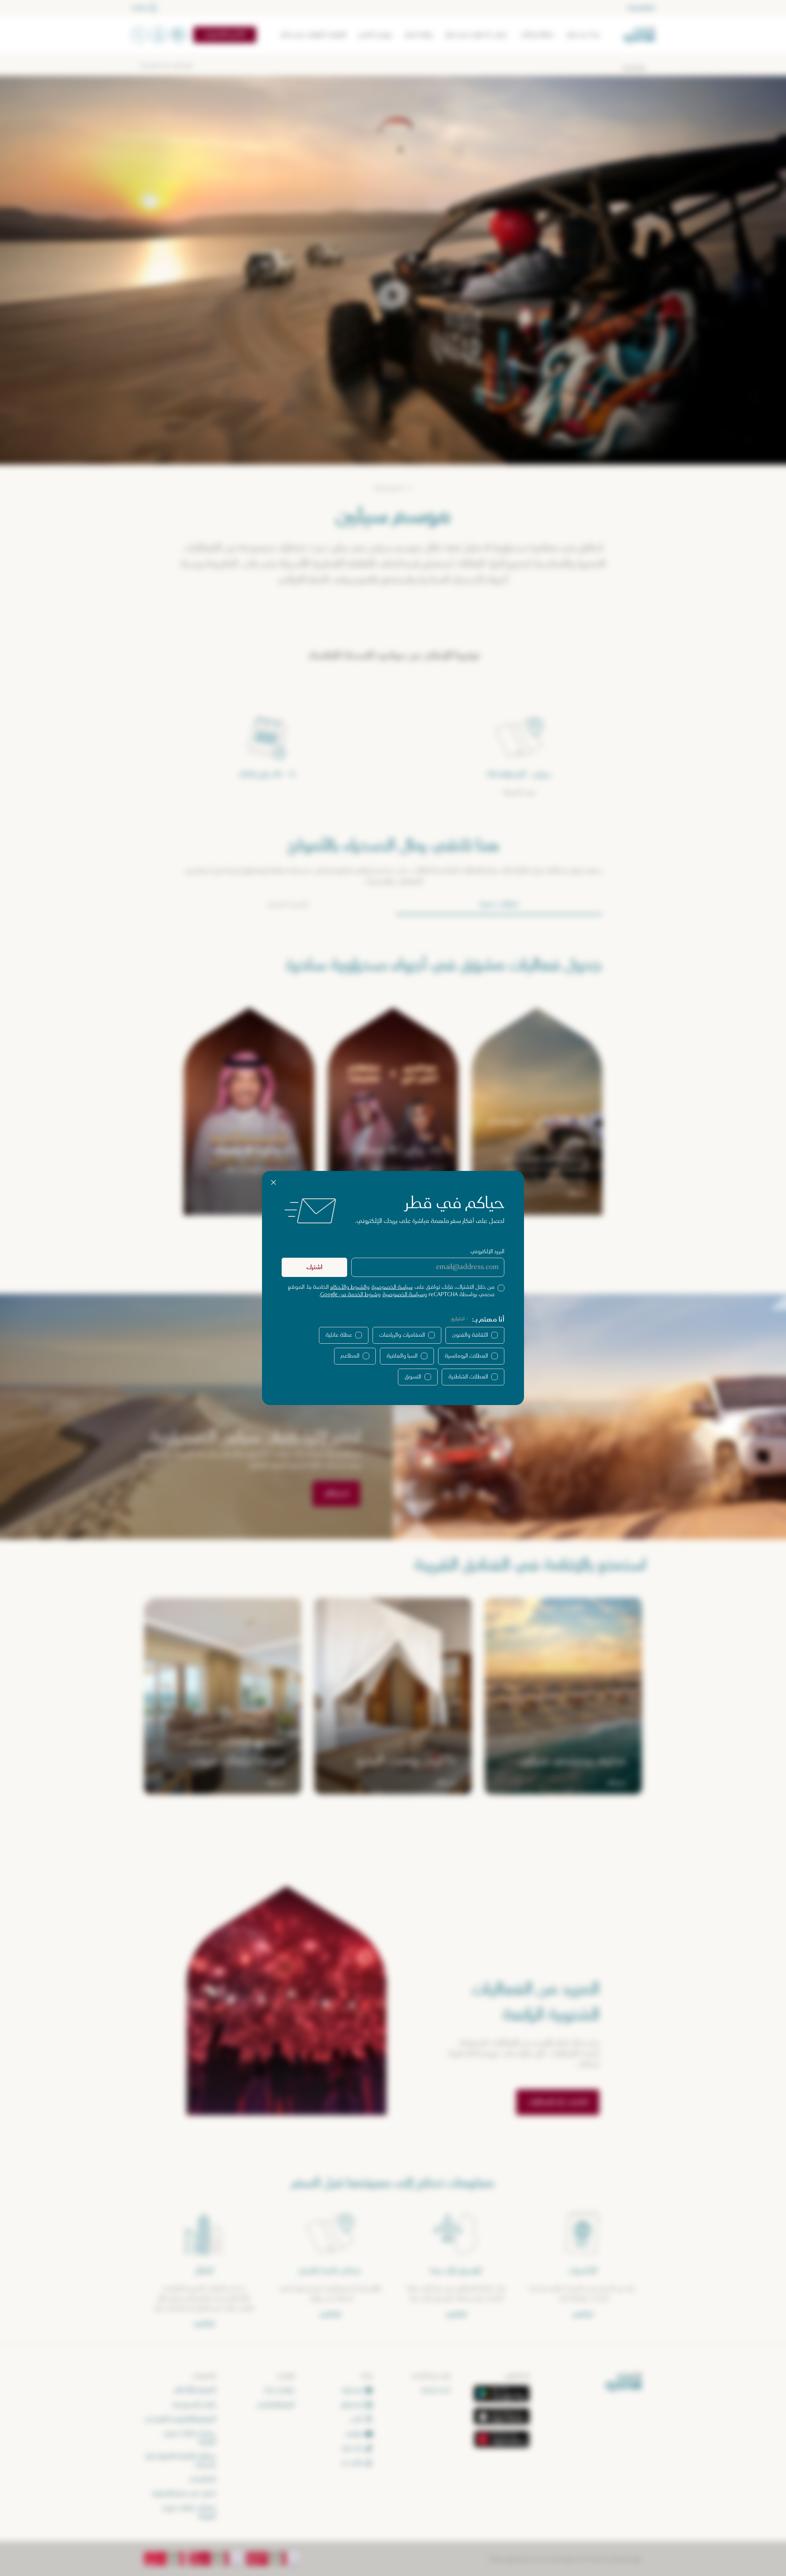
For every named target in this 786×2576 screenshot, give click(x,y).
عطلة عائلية (339, 1335)
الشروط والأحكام (348, 1287)
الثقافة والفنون (470, 1335)
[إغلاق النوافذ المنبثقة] (273, 1182)
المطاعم (350, 1356)
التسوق (413, 1377)
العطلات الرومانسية (466, 1356)
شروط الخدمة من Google (349, 1295)
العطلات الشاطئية (468, 1377)
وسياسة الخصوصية (405, 1295)
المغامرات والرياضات (402, 1335)
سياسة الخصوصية (392, 1287)
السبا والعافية (402, 1356)
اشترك (314, 1267)
